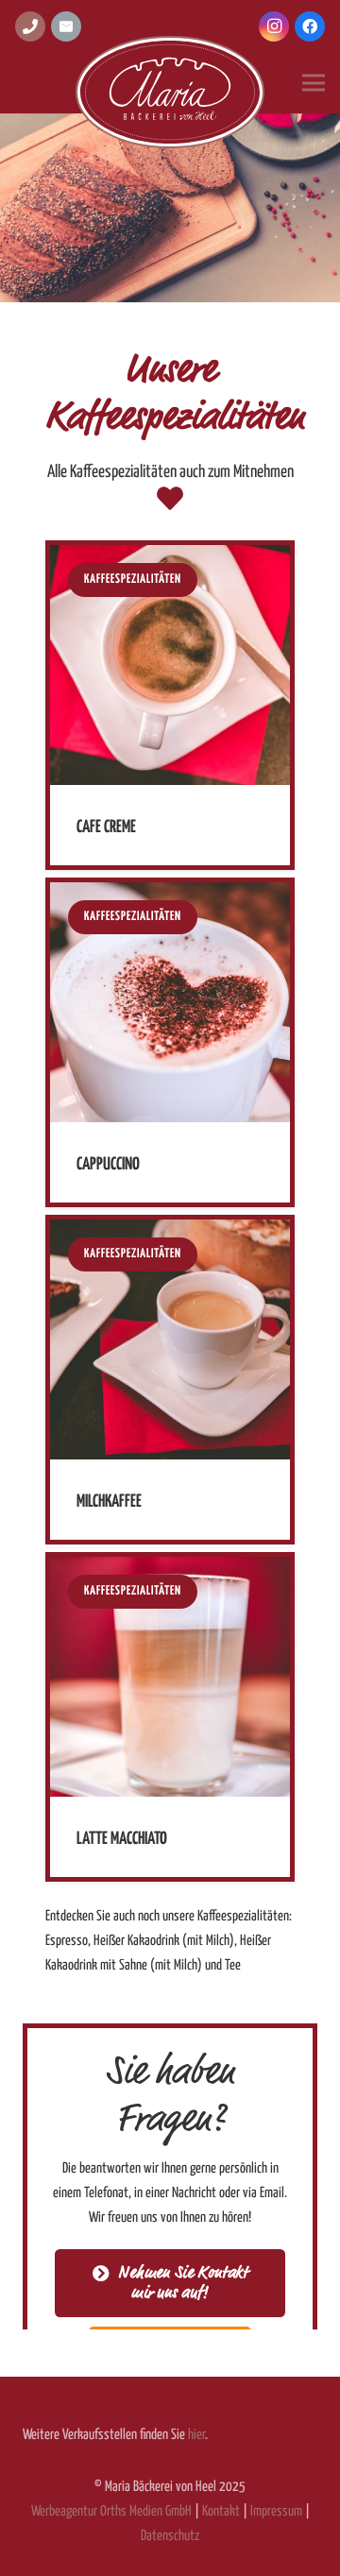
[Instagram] (274, 26)
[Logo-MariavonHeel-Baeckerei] (170, 93)
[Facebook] (310, 26)
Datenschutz (170, 2536)
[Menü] (314, 83)
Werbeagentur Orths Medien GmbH (111, 2511)
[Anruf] (30, 26)
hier (196, 2435)
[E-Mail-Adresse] (66, 26)
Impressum (276, 2511)
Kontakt (221, 2511)
